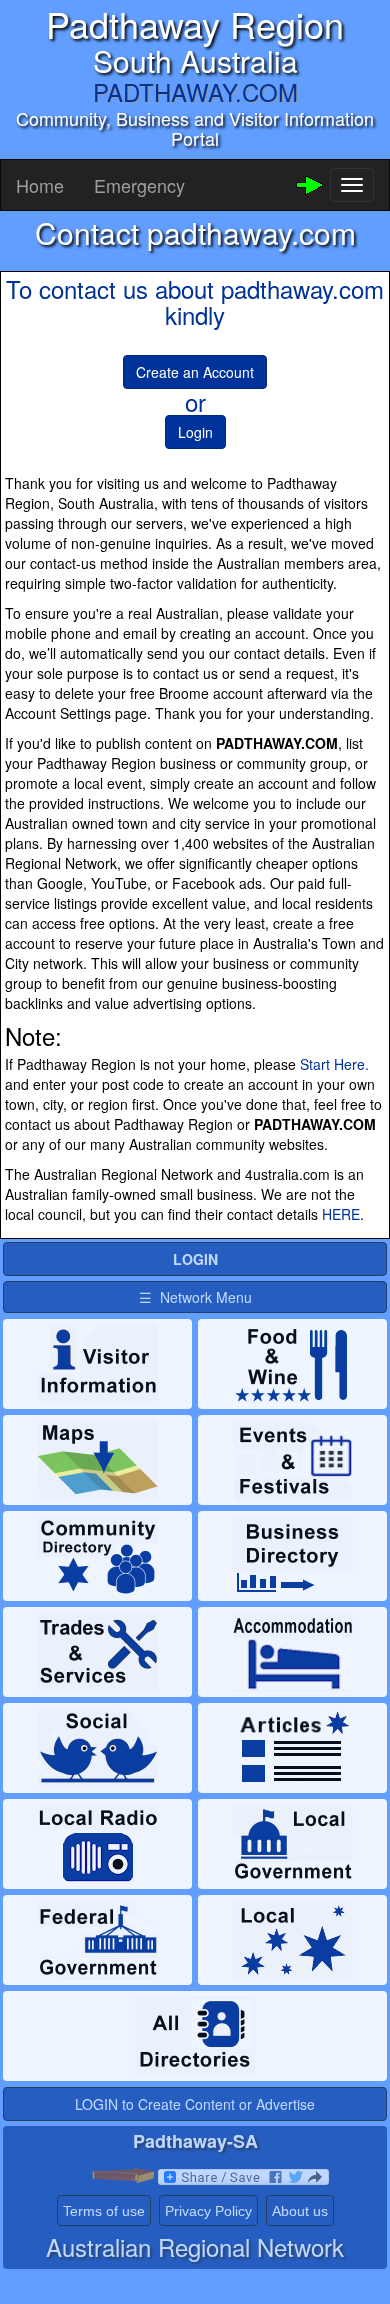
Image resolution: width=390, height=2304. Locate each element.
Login (195, 432)
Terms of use (104, 2211)
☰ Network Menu (195, 1297)
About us (300, 2211)
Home (40, 185)
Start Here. (334, 1064)
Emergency (139, 185)
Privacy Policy (208, 2211)
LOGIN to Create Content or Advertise (195, 2104)
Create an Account (195, 372)
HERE (341, 1214)
